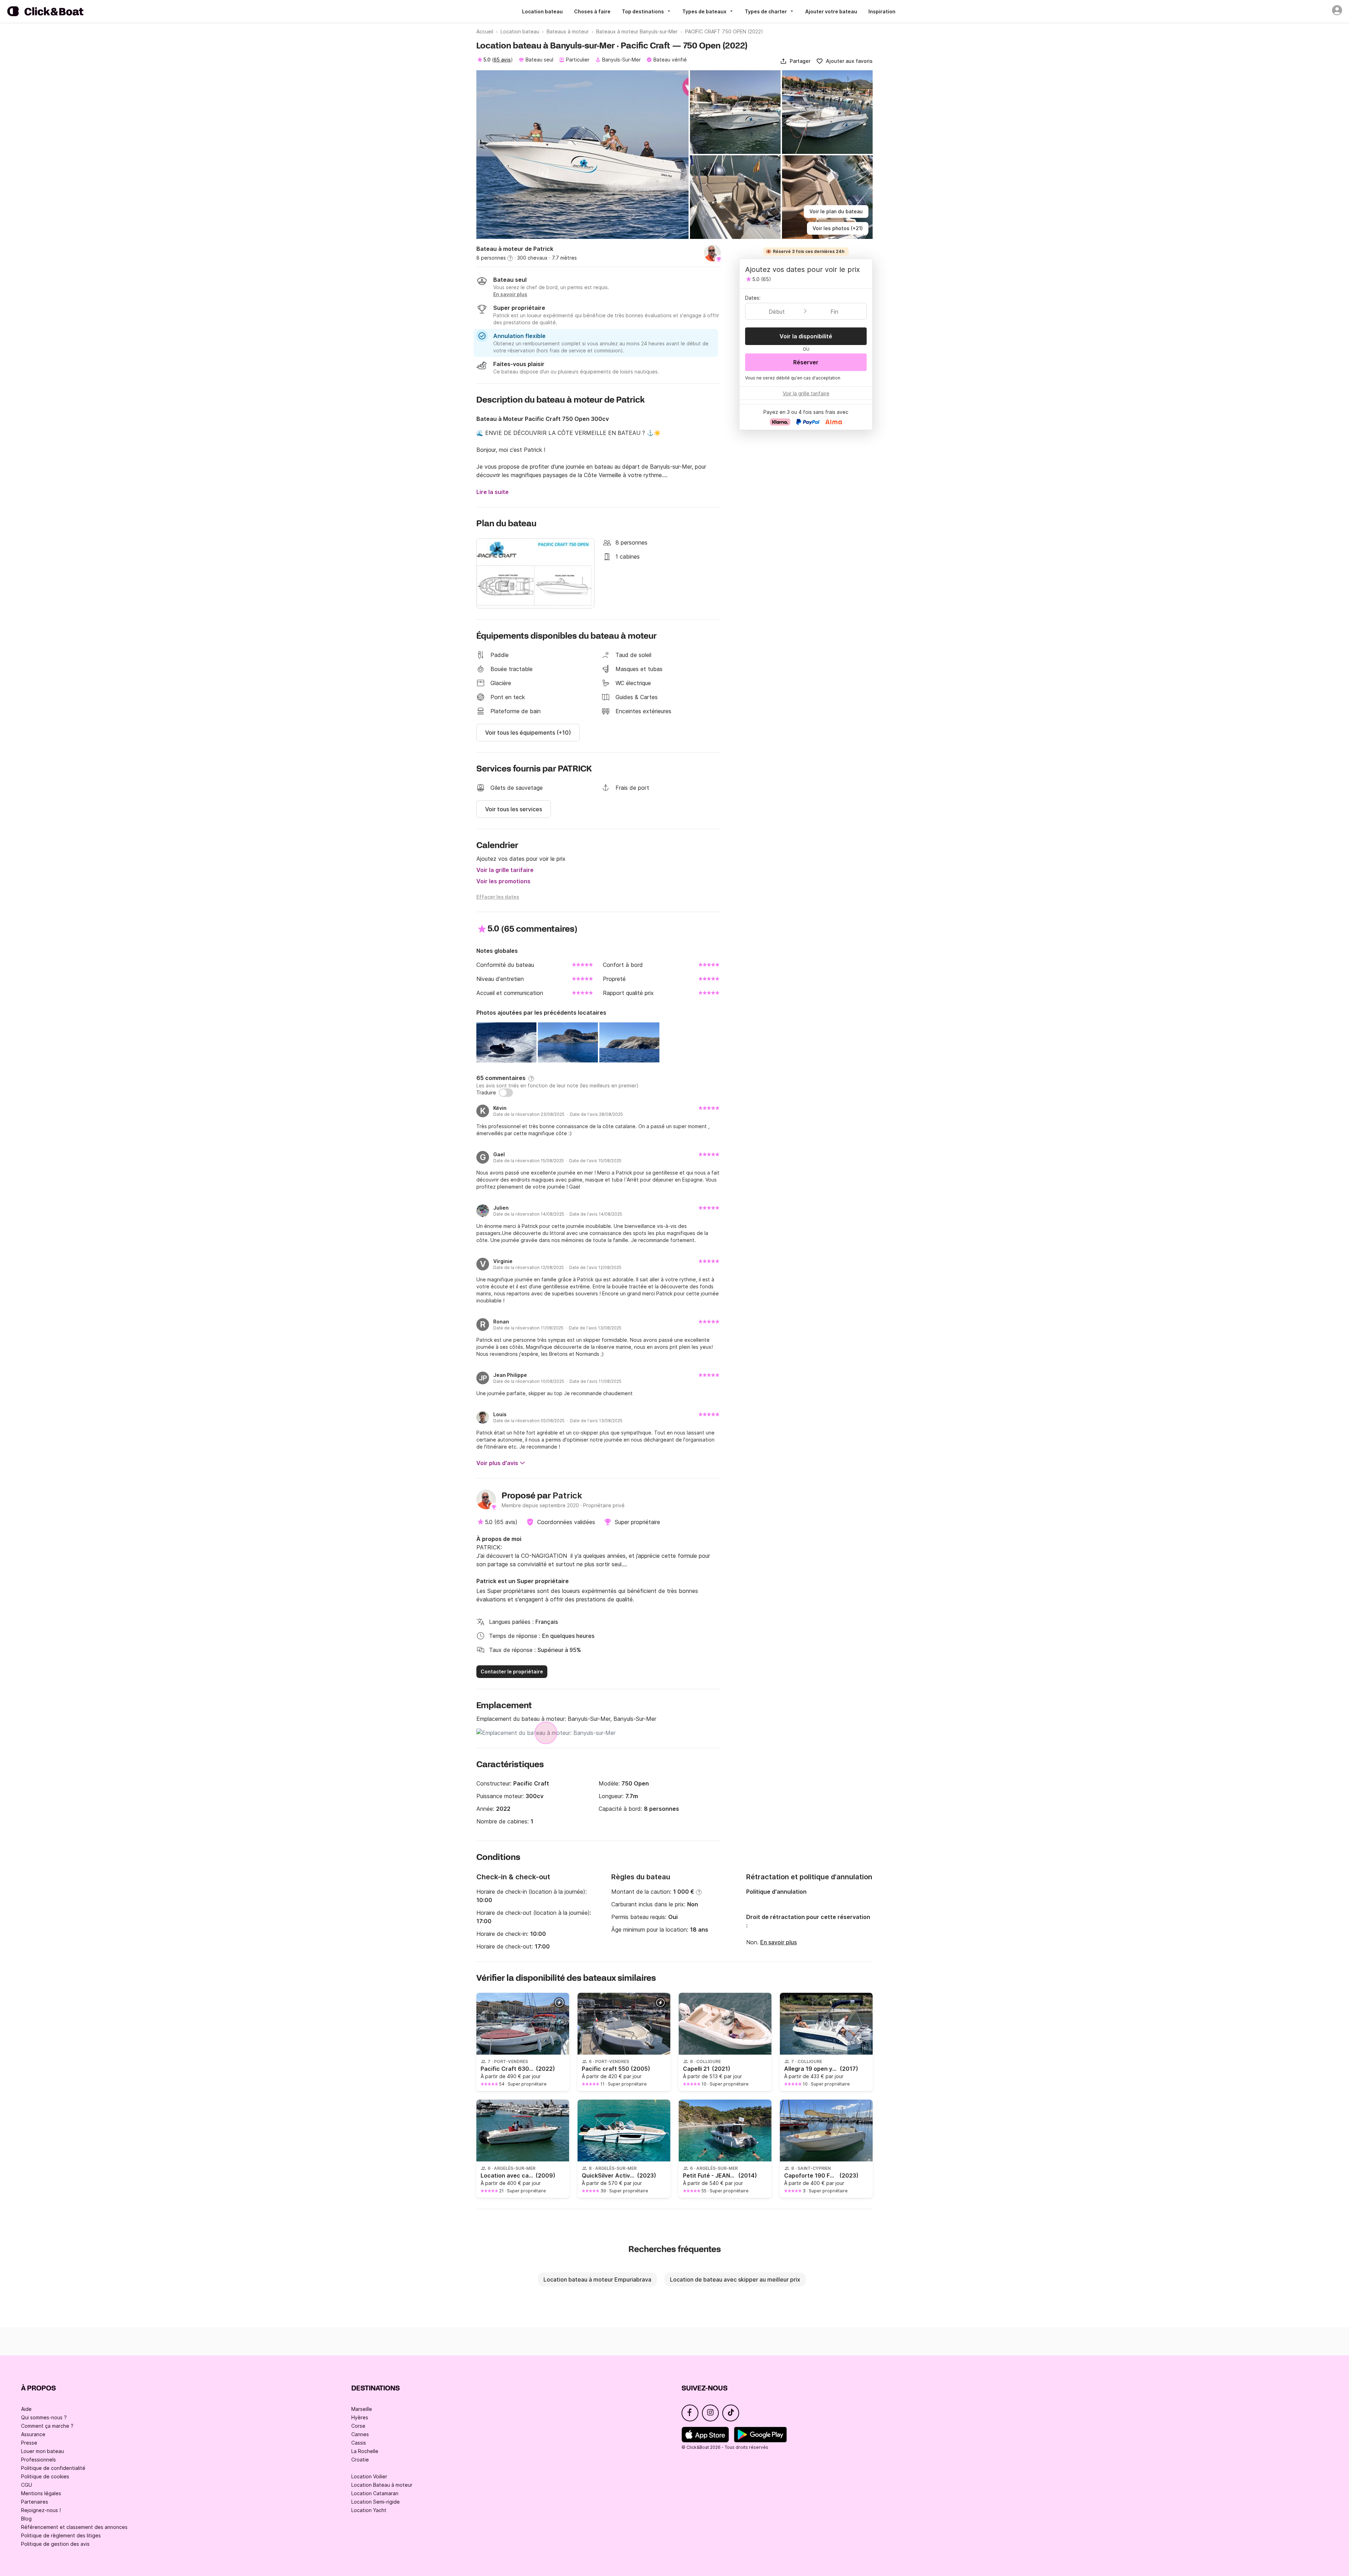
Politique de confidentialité (53, 2468)
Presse (29, 2443)
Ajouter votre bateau (831, 11)
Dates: (753, 298)
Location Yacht (369, 2510)
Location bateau (542, 11)
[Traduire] (506, 1093)
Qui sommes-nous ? (44, 2417)
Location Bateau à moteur (382, 2485)
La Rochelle (365, 2451)
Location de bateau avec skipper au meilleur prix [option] (735, 2279)
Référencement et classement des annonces (74, 2527)
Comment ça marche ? (47, 2426)
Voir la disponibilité (806, 336)
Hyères (360, 2417)
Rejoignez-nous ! (41, 2510)
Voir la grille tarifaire (505, 870)
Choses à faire (592, 11)
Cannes (360, 2434)
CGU (27, 2485)
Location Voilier (369, 2476)
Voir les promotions (503, 881)
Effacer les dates (498, 897)
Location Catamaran (375, 2493)
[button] (795, 61)
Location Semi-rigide (376, 2502)
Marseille (362, 2409)
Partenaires (35, 2502)
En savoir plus (778, 1942)
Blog (26, 2519)
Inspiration (882, 11)
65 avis (502, 60)
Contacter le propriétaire (512, 1671)
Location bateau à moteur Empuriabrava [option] (597, 2279)
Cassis (359, 2443)
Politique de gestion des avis (55, 2544)
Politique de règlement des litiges (61, 2535)
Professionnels (38, 2460)
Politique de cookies (45, 2476)
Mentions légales (41, 2493)
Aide (26, 2409)
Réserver (806, 362)
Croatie (360, 2460)
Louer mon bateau (43, 2451)
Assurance (33, 2434)
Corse (358, 2426)
